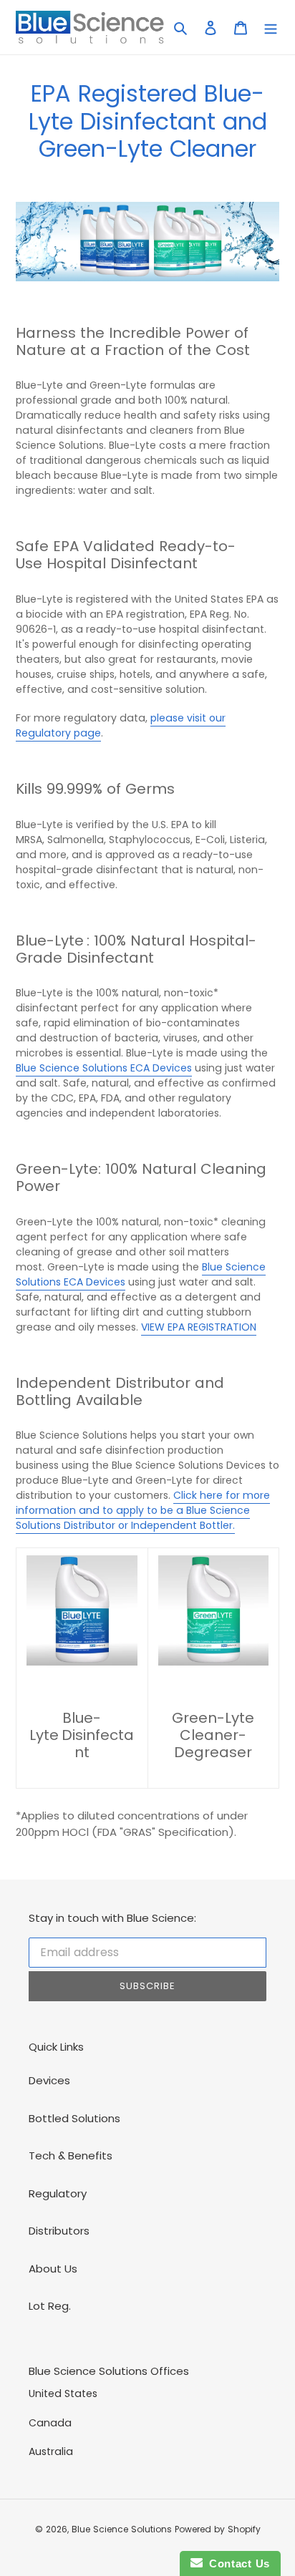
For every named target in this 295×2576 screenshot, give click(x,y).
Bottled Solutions (74, 2118)
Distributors (59, 2231)
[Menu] (271, 28)
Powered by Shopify (218, 2529)
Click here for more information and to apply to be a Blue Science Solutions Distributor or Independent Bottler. (143, 1510)
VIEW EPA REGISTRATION (199, 1327)
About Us (53, 2269)
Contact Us (236, 2563)
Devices (49, 2080)
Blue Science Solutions (122, 2529)
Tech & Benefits (71, 2155)
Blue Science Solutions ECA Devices (104, 1068)
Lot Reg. (50, 2306)
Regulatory (58, 2193)
